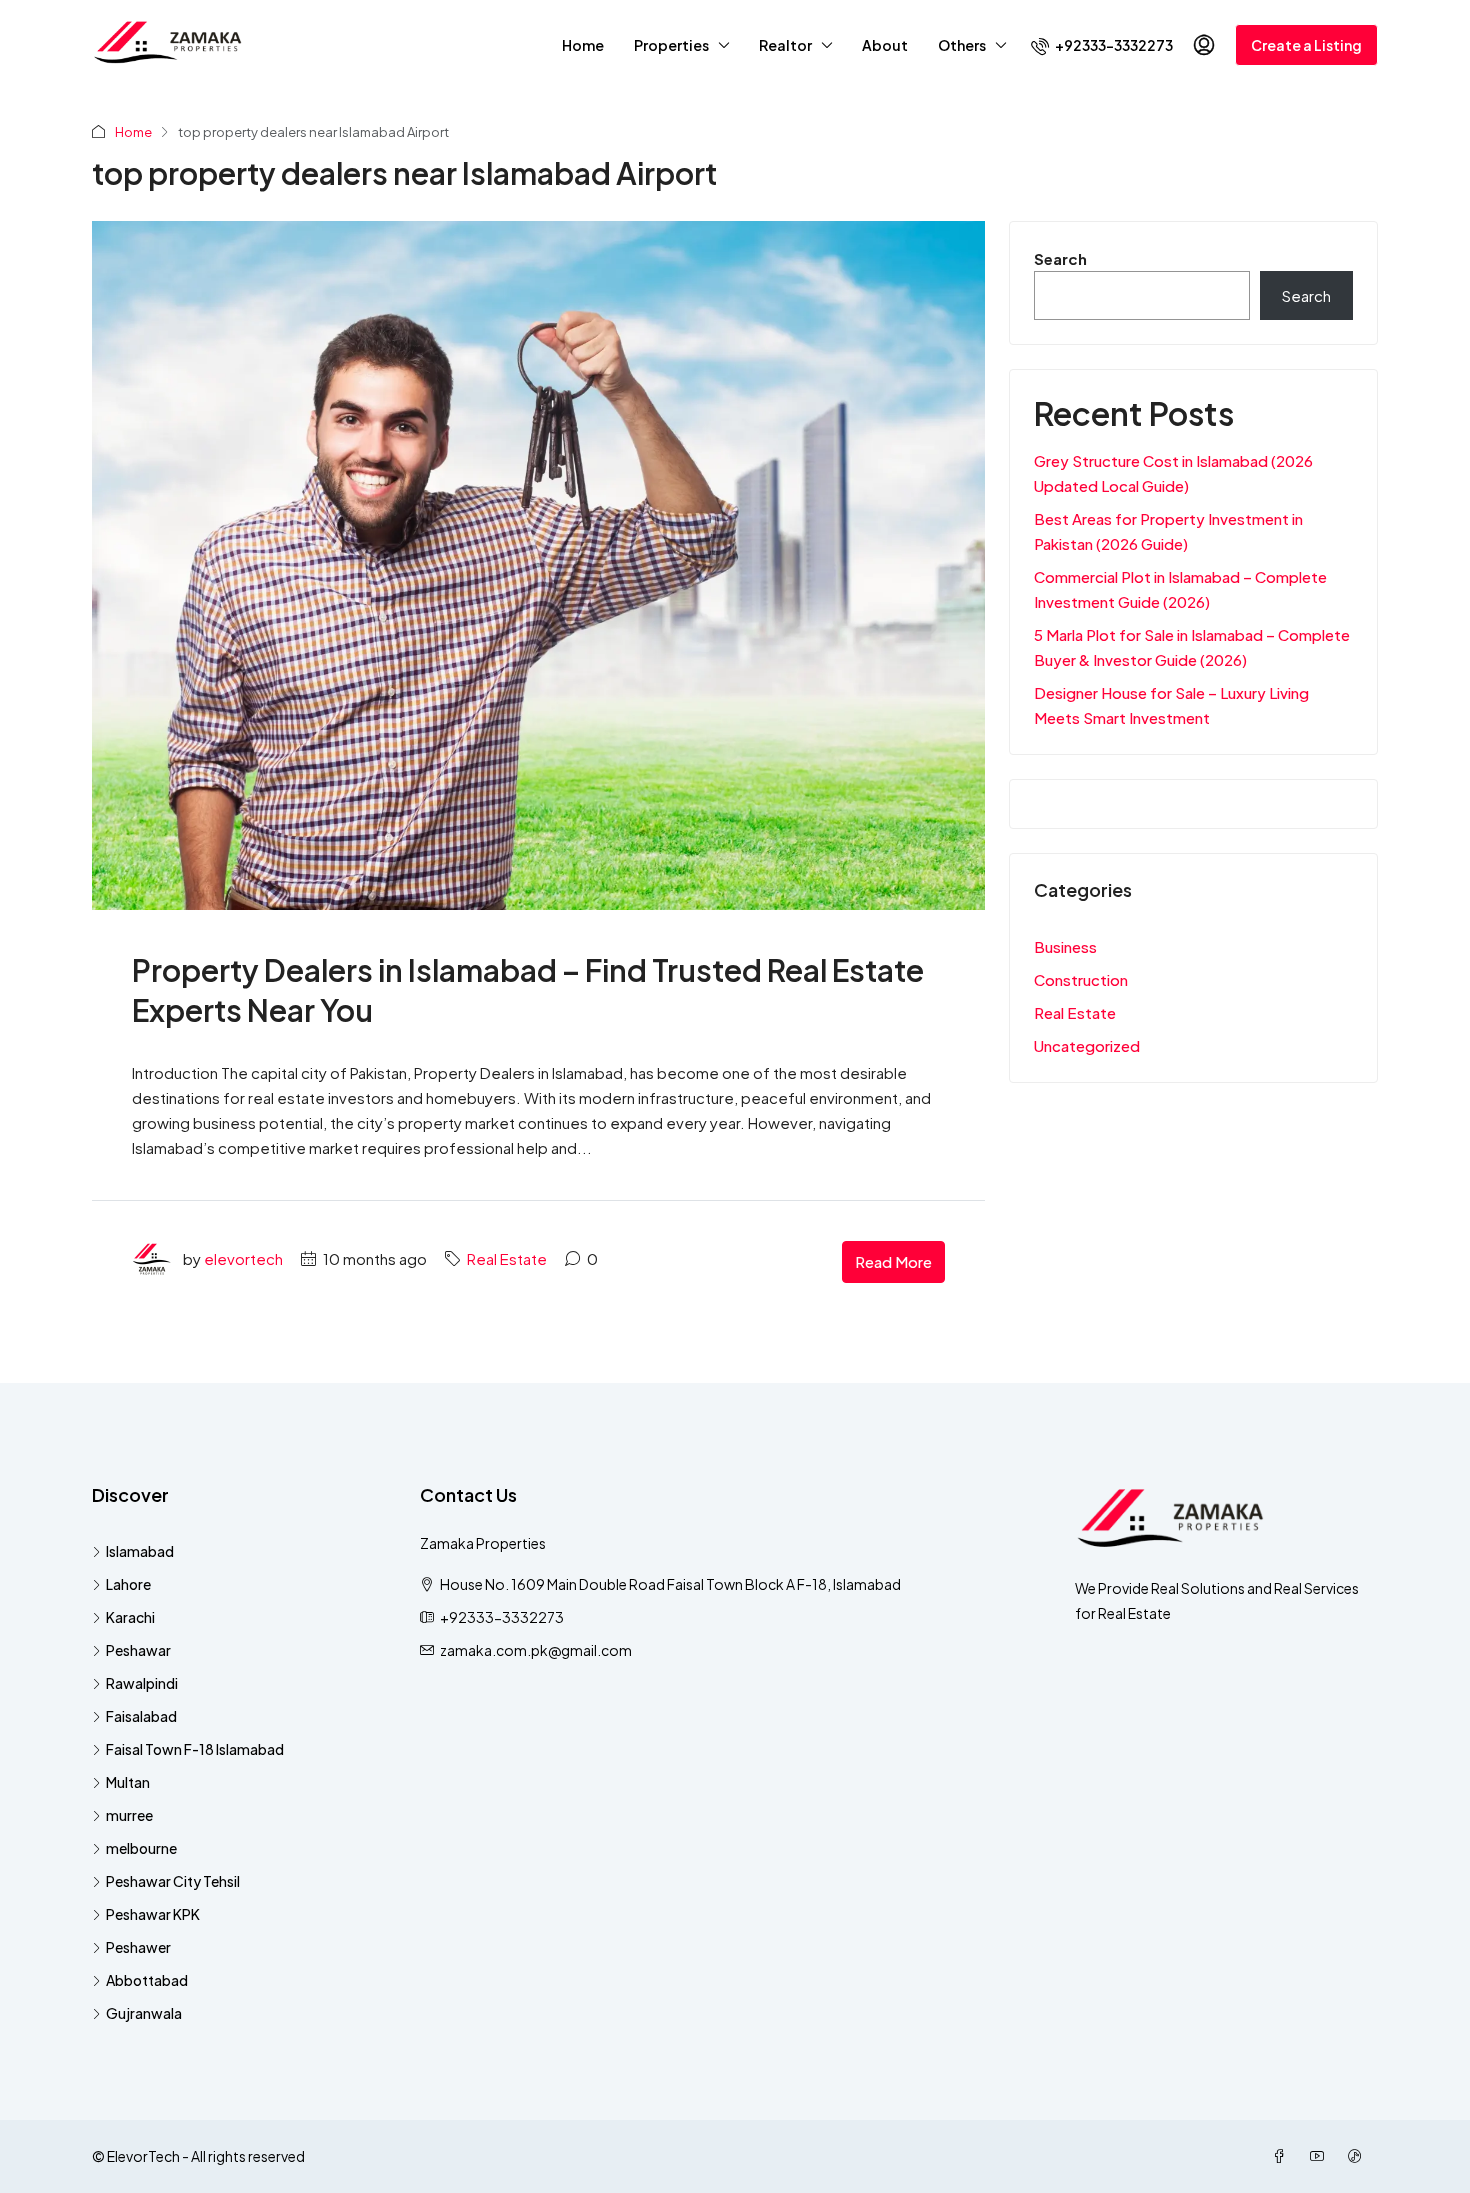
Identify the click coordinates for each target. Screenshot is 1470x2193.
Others (962, 45)
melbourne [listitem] (141, 1848)
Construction (1081, 979)
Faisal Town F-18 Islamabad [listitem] (195, 1749)
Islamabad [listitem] (140, 1551)
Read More (893, 1261)
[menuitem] (1102, 45)
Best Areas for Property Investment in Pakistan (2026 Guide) (1168, 531)
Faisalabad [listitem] (141, 1716)
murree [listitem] (129, 1815)
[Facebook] (1283, 2156)
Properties (671, 45)
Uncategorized (1087, 1045)
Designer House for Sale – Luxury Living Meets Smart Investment (1171, 705)
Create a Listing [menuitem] (1306, 45)
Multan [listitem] (128, 1782)
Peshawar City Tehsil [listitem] (173, 1881)
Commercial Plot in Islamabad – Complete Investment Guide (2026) (1180, 589)
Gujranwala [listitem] (144, 2013)
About (885, 45)
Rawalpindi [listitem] (142, 1683)
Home (583, 45)
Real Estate (507, 1258)
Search (1060, 258)
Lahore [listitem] (128, 1584)
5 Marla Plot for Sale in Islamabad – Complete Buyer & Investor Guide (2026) (1192, 647)
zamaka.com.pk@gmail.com (536, 1650)
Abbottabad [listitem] (147, 1980)
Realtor (785, 45)
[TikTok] (1359, 2156)
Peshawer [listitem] (138, 1947)
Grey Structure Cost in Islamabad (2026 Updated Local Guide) (1173, 473)
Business (1065, 946)
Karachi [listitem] (130, 1617)
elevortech (243, 1258)
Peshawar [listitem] (138, 1650)
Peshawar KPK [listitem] (153, 1914)
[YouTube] (1321, 2156)
